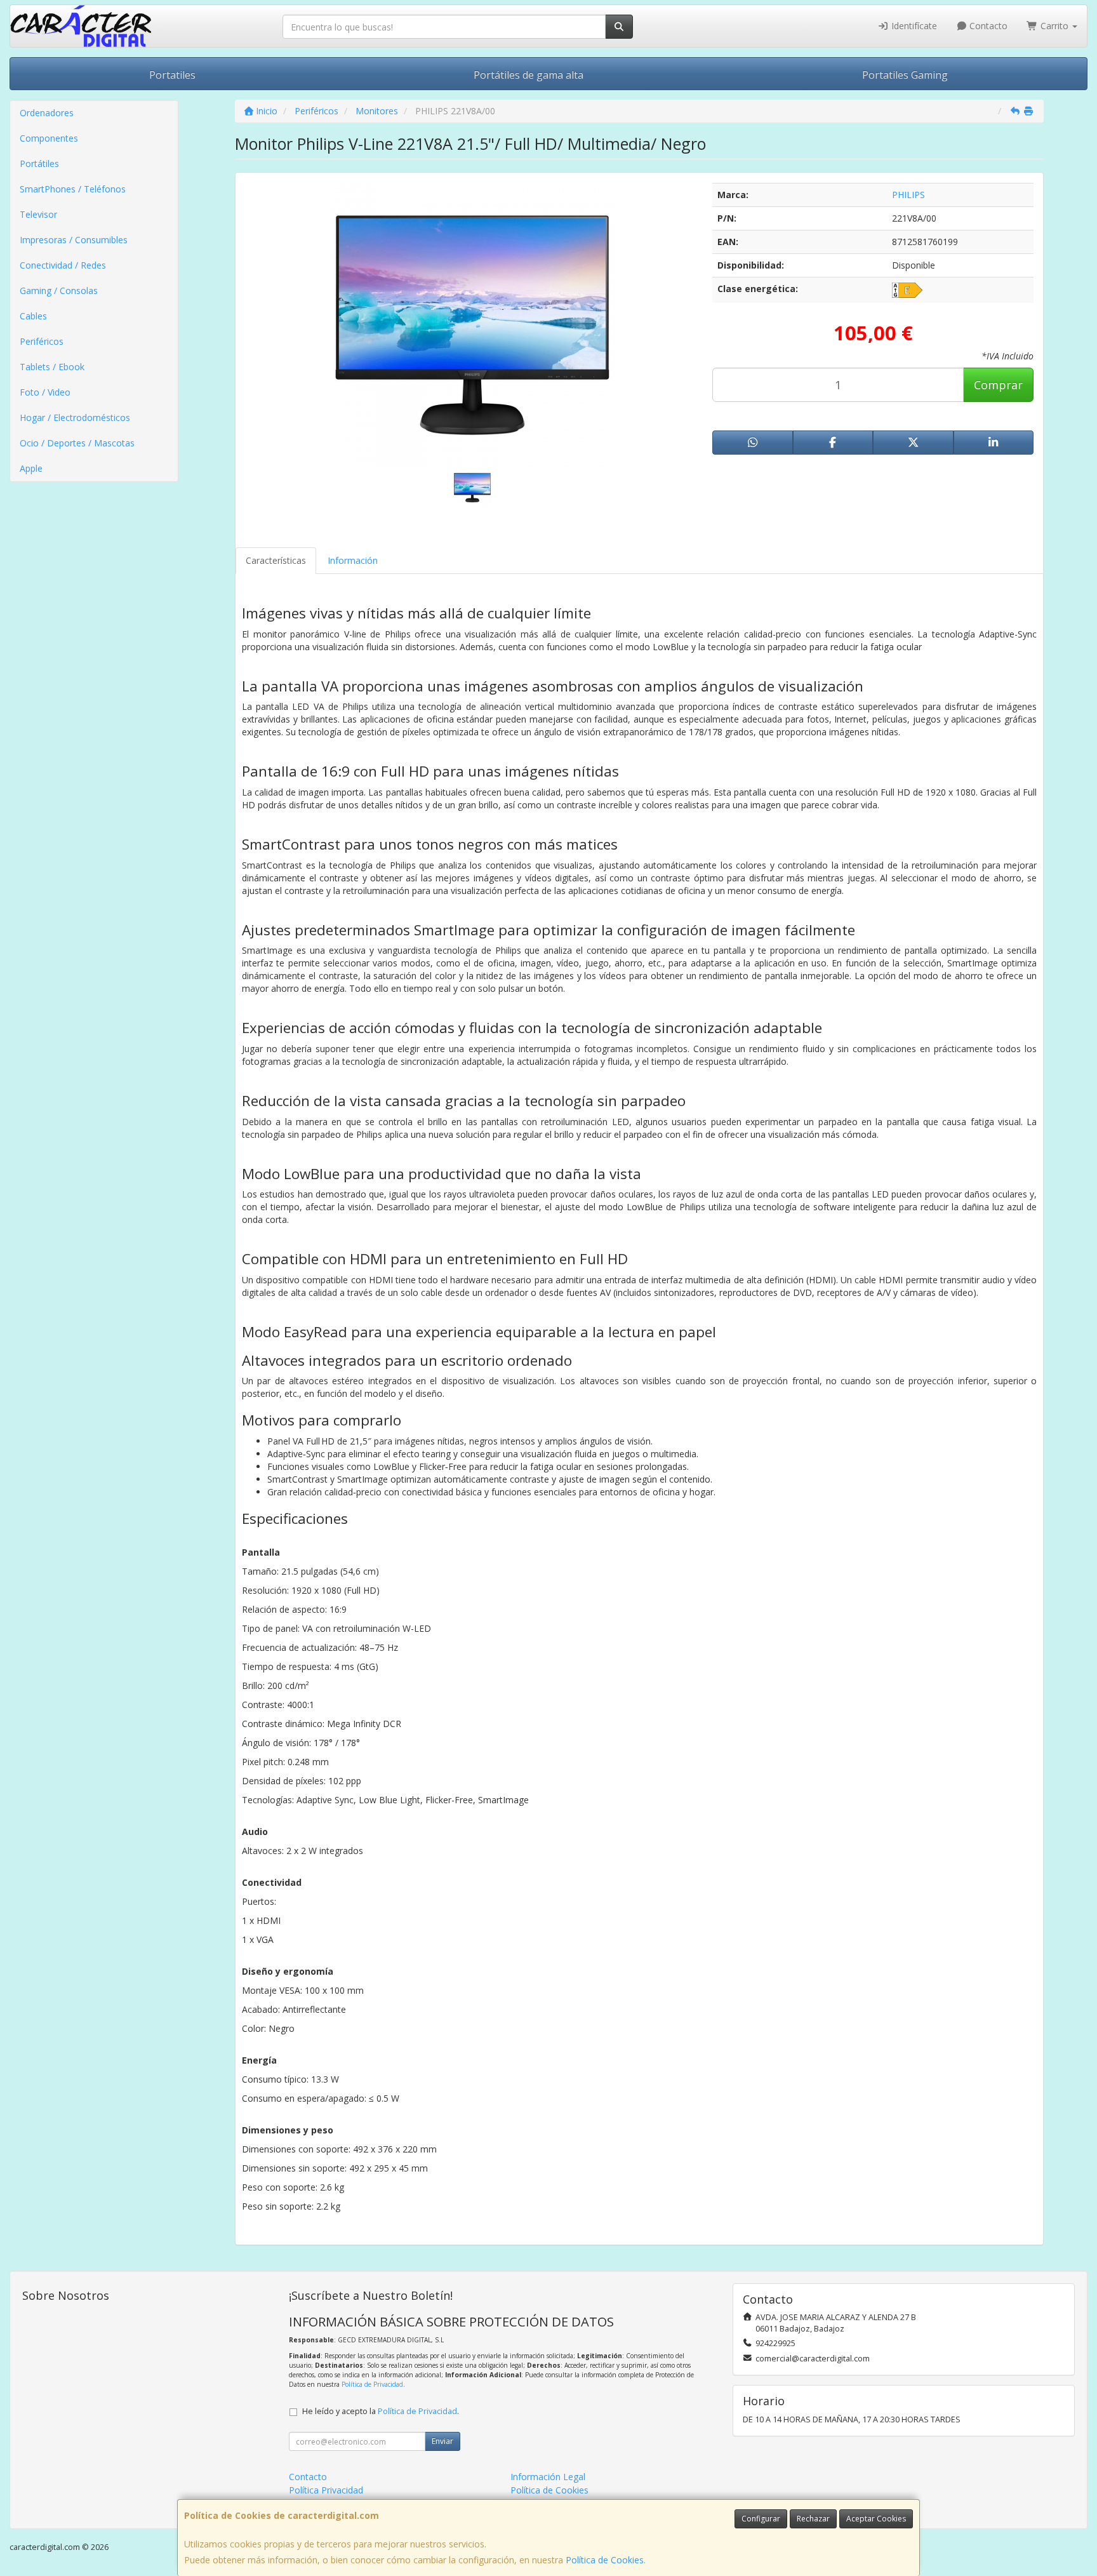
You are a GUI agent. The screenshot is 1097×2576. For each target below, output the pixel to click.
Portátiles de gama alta (529, 75)
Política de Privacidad (372, 2384)
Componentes (49, 138)
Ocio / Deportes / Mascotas (77, 443)
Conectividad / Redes (63, 265)
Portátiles (39, 164)
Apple (31, 468)
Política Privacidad (326, 2490)
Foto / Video (45, 392)
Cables (33, 316)
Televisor (38, 214)
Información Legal (548, 2477)
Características (276, 560)
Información (353, 560)
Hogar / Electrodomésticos (75, 417)
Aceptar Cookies (876, 2519)
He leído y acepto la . (381, 2411)
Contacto (987, 26)
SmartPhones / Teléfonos (73, 189)
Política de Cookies (605, 2560)
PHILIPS (908, 195)
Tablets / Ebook (52, 367)
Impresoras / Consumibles (74, 240)
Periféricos (42, 341)
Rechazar (813, 2519)
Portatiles (172, 75)
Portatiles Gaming (905, 75)
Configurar (761, 2519)
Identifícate (913, 26)
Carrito (1054, 26)
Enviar (442, 2441)
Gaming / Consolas (59, 290)
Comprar (998, 385)
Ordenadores (47, 113)
